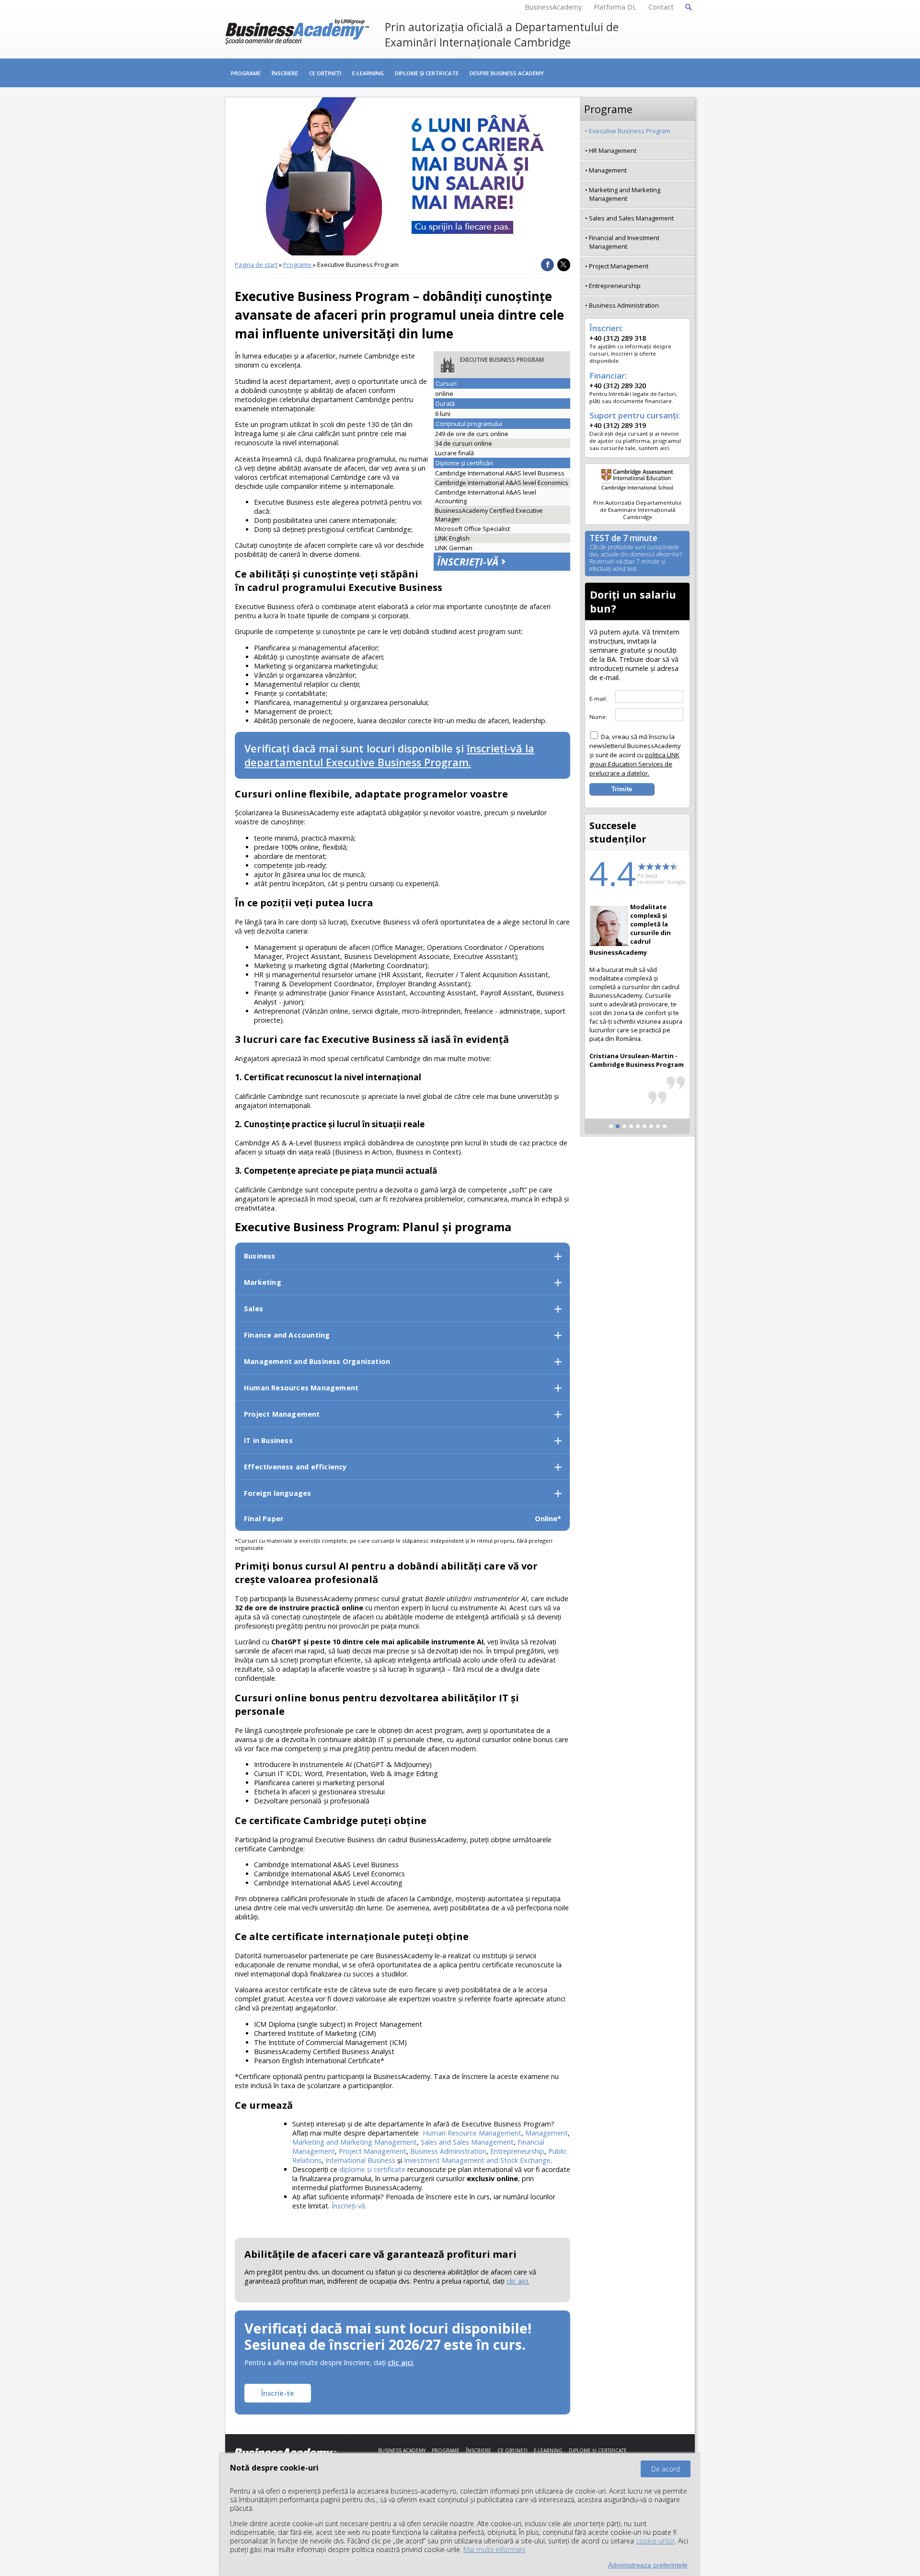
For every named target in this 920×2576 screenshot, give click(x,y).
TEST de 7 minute (636, 554)
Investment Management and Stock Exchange (477, 2160)
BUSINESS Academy (402, 2450)
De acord (666, 2469)
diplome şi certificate (372, 2169)
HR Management (613, 150)
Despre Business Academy (507, 73)
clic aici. (518, 2281)
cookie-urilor (655, 2541)
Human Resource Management (472, 2133)
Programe (246, 73)
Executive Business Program (630, 131)
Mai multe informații (494, 2549)
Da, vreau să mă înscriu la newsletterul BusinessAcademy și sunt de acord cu (635, 755)
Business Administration (448, 2151)
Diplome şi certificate (427, 73)
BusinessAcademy (553, 7)
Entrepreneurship (517, 2151)
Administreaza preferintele (648, 2565)
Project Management (373, 2151)
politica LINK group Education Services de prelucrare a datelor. (634, 764)
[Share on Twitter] (564, 265)
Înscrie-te (278, 2393)
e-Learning (368, 73)
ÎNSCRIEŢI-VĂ (468, 562)
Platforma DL (615, 7)
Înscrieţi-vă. (349, 2206)
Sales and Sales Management (467, 2142)
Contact (661, 7)
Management (546, 2133)
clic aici (400, 2362)
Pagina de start (256, 265)
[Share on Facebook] (547, 265)
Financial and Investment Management (624, 242)
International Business (360, 2160)
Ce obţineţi (325, 73)
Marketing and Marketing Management (355, 2142)
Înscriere (285, 73)
